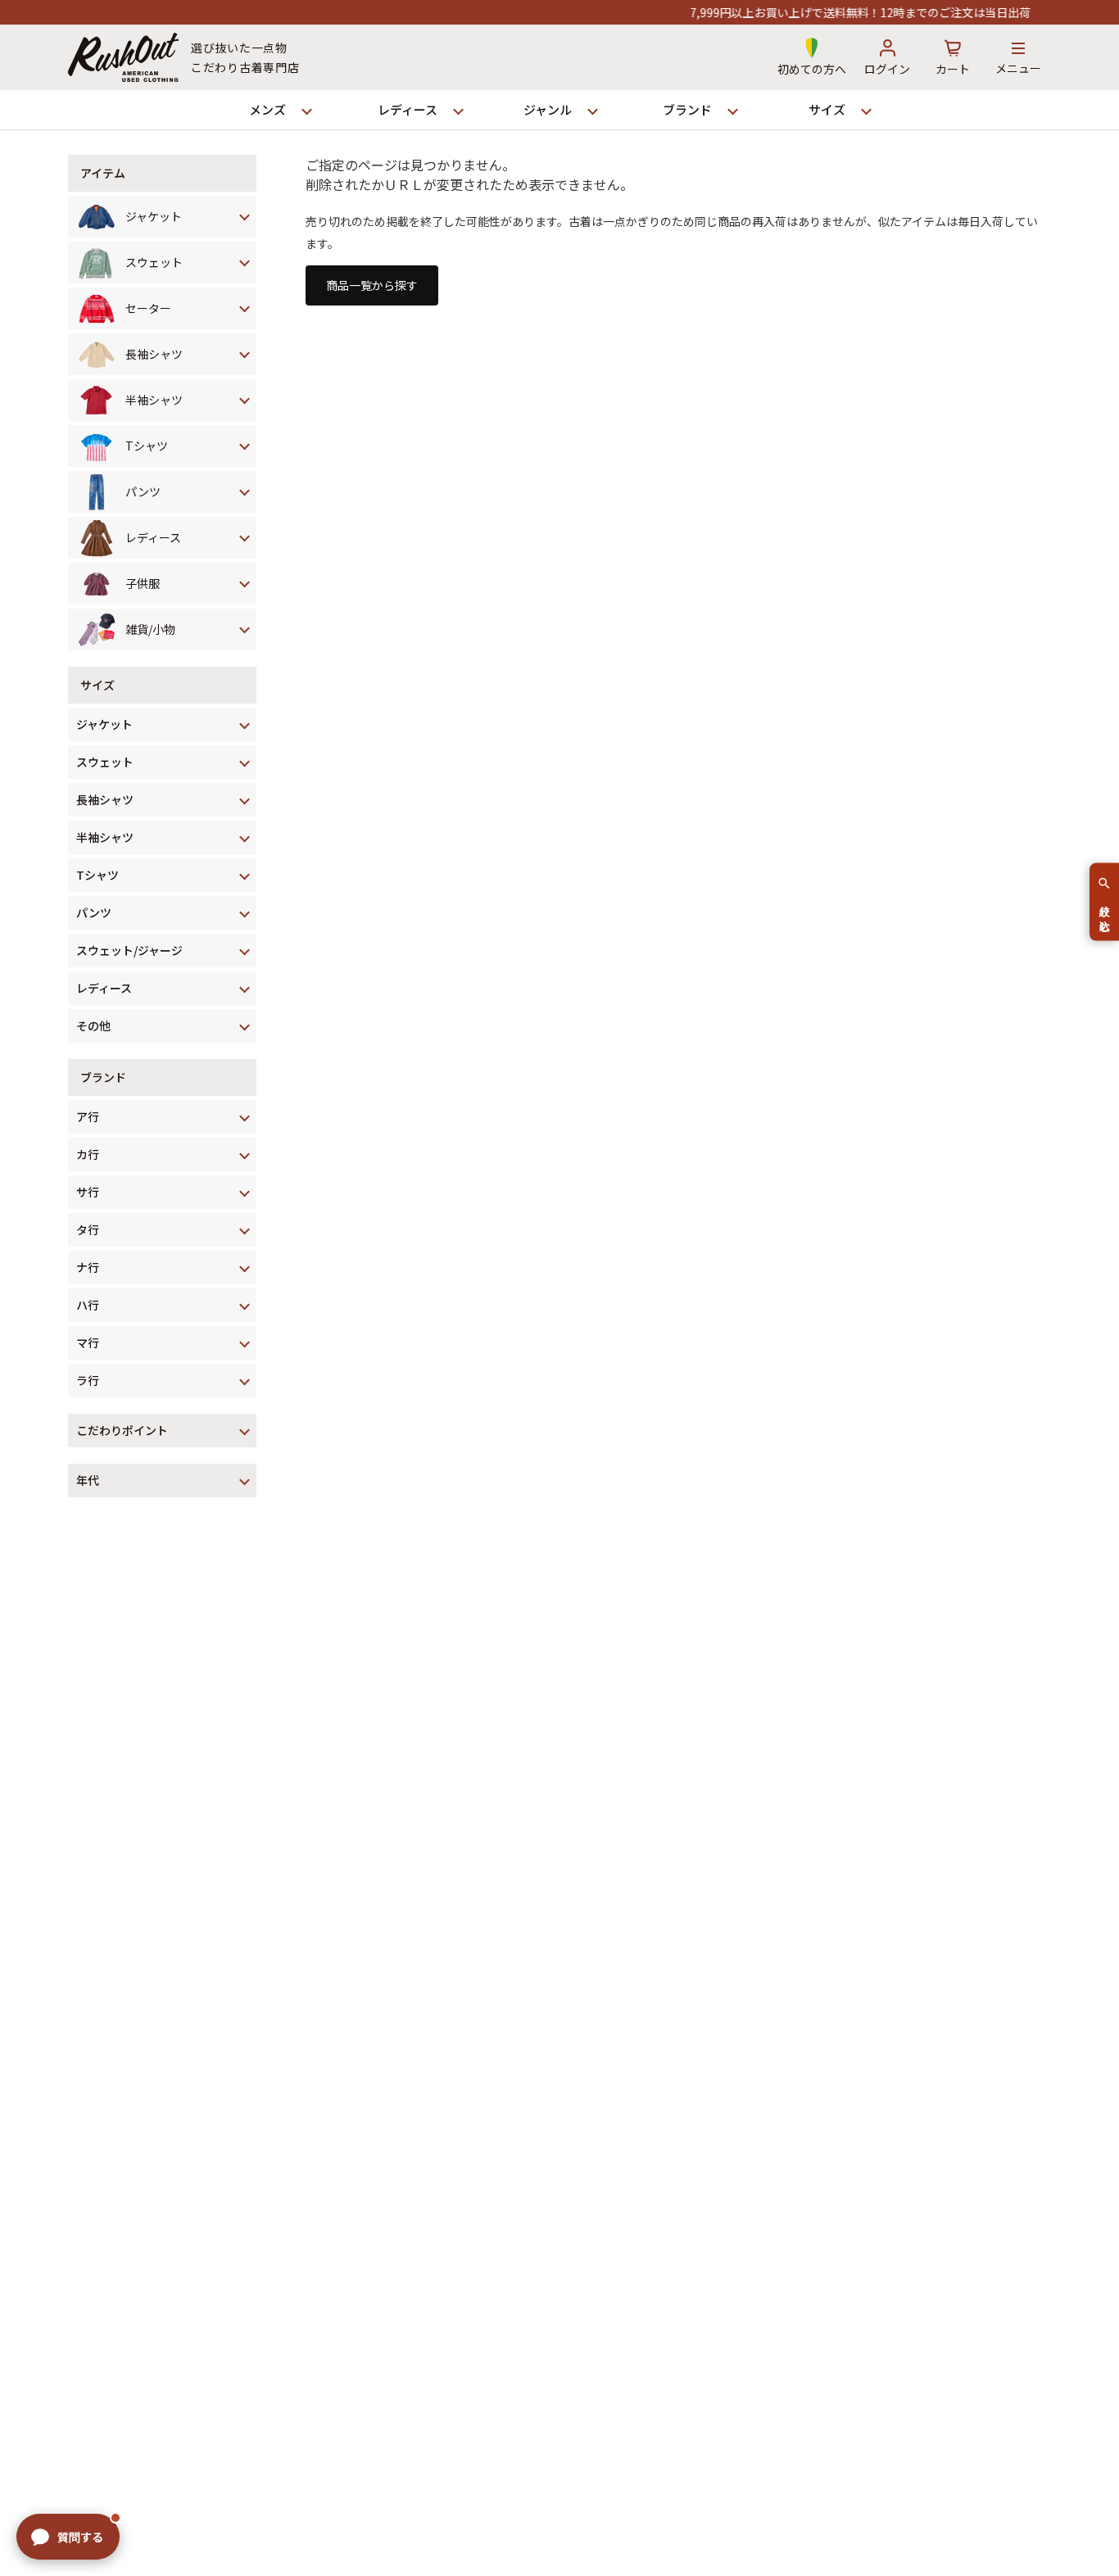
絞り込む (1105, 912)
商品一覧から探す (372, 285)
